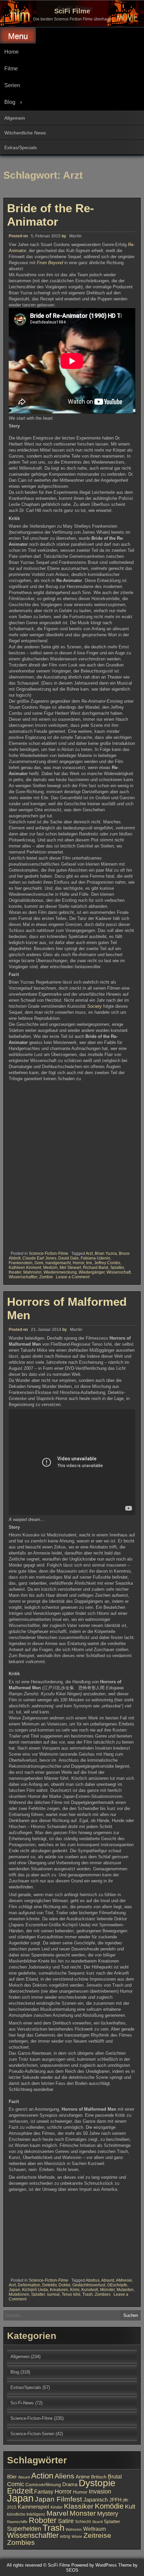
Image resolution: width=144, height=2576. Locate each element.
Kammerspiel (33, 2507)
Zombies (103, 2294)
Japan (14, 2290)
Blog (10, 102)
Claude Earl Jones (39, 1258)
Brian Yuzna (106, 1253)
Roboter (43, 2520)
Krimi (75, 2290)
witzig (65, 2536)
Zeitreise (97, 2535)
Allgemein (15, 118)
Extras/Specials (21, 148)
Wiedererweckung (60, 1272)
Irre (89, 1263)
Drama (70, 2484)
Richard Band (96, 1268)
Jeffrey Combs (107, 1263)
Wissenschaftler (23, 1277)
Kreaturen (59, 2290)
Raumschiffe (17, 2522)
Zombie (46, 1277)
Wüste (77, 2536)
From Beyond (49, 263)
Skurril (97, 2522)
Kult (130, 2507)
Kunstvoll (90, 2290)
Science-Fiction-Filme (49, 1253)
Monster (107, 2290)
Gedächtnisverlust (89, 2285)
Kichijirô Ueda (35, 2290)
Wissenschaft (119, 1272)
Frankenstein (21, 1263)
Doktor (64, 2285)
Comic (16, 2484)
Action (42, 2476)
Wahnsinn (32, 1272)
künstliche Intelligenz (26, 2514)
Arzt (89, 1253)
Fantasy (44, 2492)
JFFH (115, 2500)
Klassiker (79, 2506)
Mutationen (19, 2294)
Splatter (117, 1268)
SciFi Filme (72, 11)
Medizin (50, 1268)
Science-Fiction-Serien (32, 2434)
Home (12, 52)
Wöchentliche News (25, 133)
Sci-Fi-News (22, 2403)
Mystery (108, 2513)
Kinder (57, 2507)
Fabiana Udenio (95, 1258)
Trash (88, 2294)
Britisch (99, 2477)
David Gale (68, 1258)
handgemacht (58, 1263)
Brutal (115, 2476)
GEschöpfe (117, 2285)
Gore (39, 1263)
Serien (12, 85)
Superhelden (24, 2529)
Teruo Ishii (71, 2294)
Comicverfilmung (43, 2485)
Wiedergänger (92, 1272)
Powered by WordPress (94, 2565)
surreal (53, 2294)
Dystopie (97, 2483)
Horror (78, 1263)
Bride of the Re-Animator (51, 215)
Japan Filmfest (58, 2499)
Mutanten (125, 2290)
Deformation (29, 2285)
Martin (75, 236)
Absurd (108, 2280)
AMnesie (124, 2280)
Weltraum (94, 2529)
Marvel (57, 2513)
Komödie (109, 2506)
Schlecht (83, 2522)
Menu (18, 36)
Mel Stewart (70, 1268)
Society (94, 1006)
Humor (80, 2492)
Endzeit (20, 2491)
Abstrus (93, 2280)
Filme (11, 69)
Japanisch (96, 2500)
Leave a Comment (73, 1277)
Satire (66, 2521)
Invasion (100, 2491)
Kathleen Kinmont (25, 1268)
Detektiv (49, 2285)
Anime (83, 2477)
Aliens (64, 2476)
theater (15, 1272)
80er (12, 2477)
